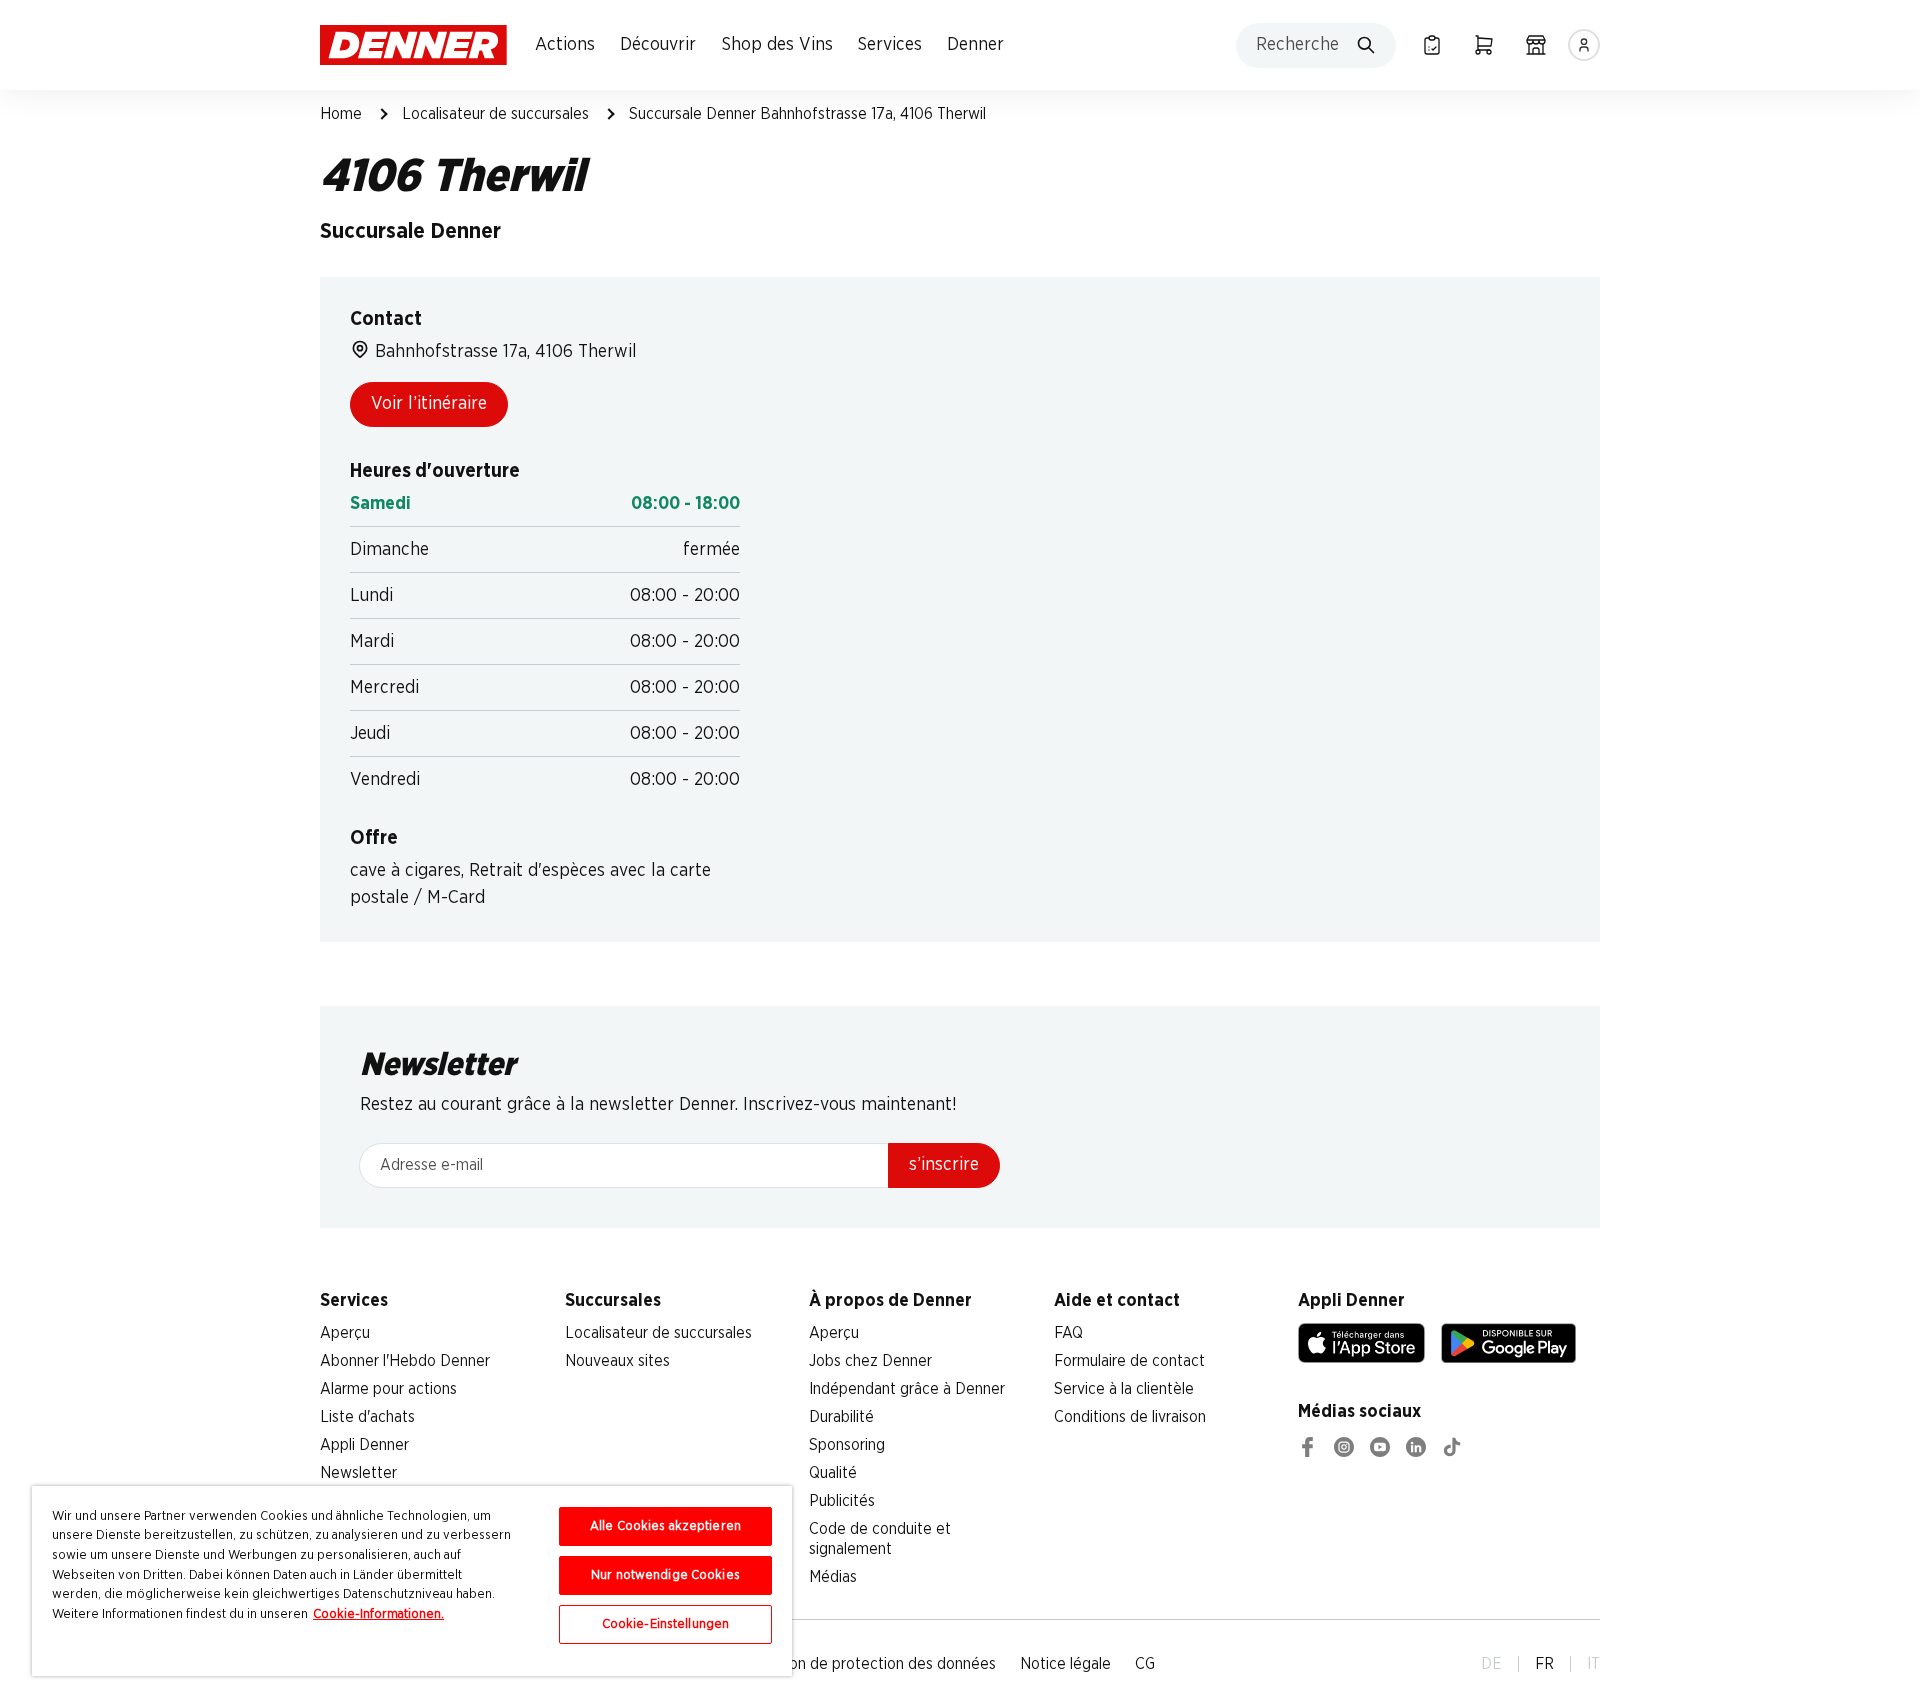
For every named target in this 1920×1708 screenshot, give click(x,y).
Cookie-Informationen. (378, 1614)
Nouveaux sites (617, 1361)
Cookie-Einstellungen (666, 1624)
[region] (412, 1581)
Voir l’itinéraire (429, 404)
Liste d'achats (367, 1417)
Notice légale (1065, 1664)
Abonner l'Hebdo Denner (405, 1361)
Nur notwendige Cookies (665, 1575)
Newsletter (358, 1473)
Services (890, 45)
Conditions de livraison (1130, 1417)
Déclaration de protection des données (862, 1664)
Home (341, 114)
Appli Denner (364, 1445)
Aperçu (345, 1333)
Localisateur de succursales (495, 114)
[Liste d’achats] (1432, 45)
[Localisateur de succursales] (1536, 45)
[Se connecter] (1584, 45)
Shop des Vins (777, 45)
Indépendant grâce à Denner (907, 1389)
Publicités (842, 1501)
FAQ (1068, 1333)
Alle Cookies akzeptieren (665, 1526)
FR (1544, 1664)
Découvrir (658, 45)
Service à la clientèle (1124, 1389)
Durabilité (841, 1417)
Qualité (833, 1473)
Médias (833, 1577)
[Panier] (1484, 45)
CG (1145, 1664)
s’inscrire (944, 1165)
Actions (565, 45)
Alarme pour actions (388, 1389)
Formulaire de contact (1129, 1361)
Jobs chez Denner (870, 1361)
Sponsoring (847, 1445)
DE (1491, 1664)
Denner (975, 45)
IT (1593, 1664)
